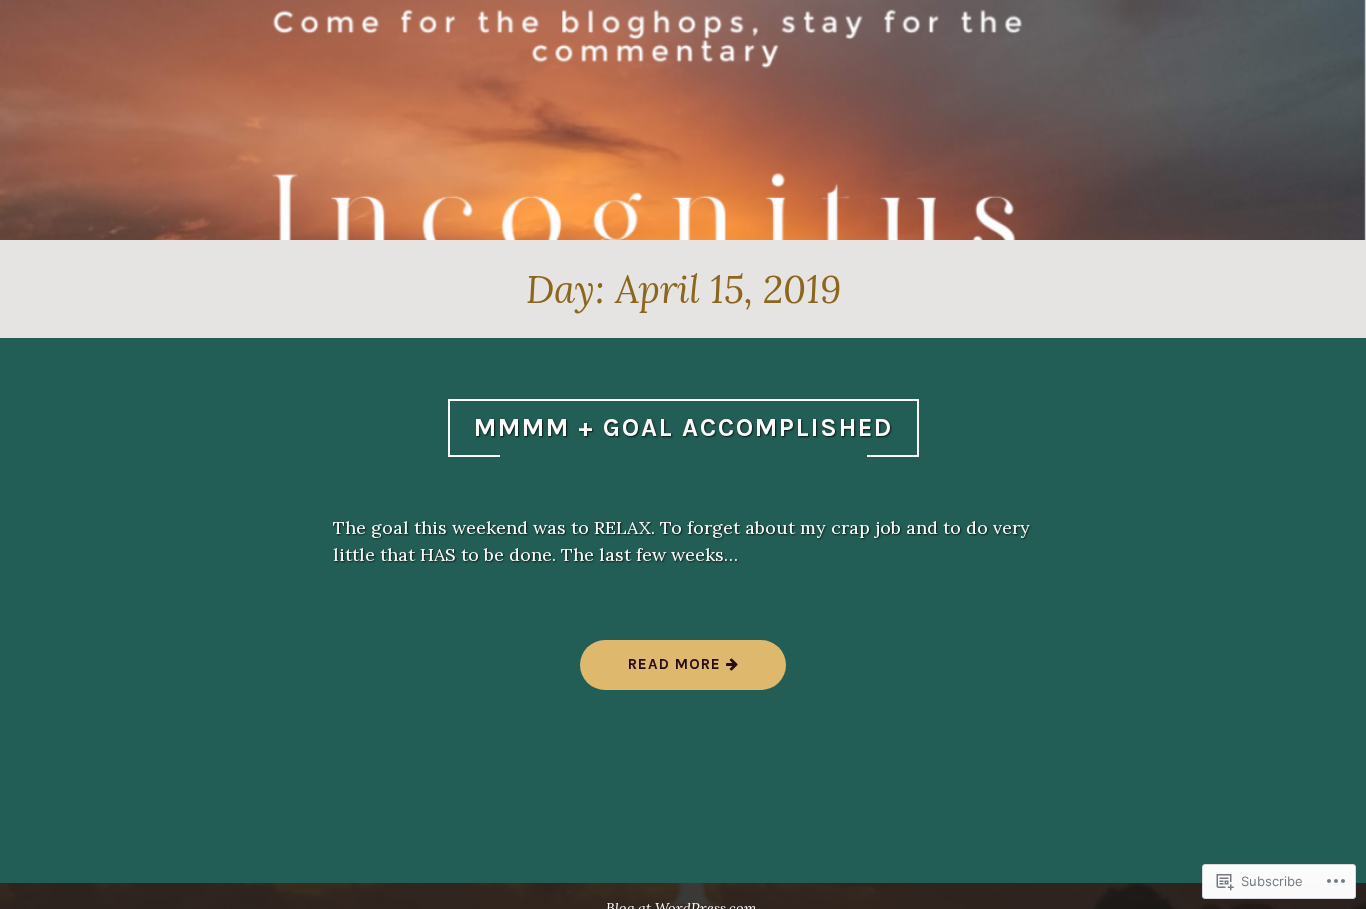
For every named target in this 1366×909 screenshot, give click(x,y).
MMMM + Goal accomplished (683, 427)
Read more (653, 671)
